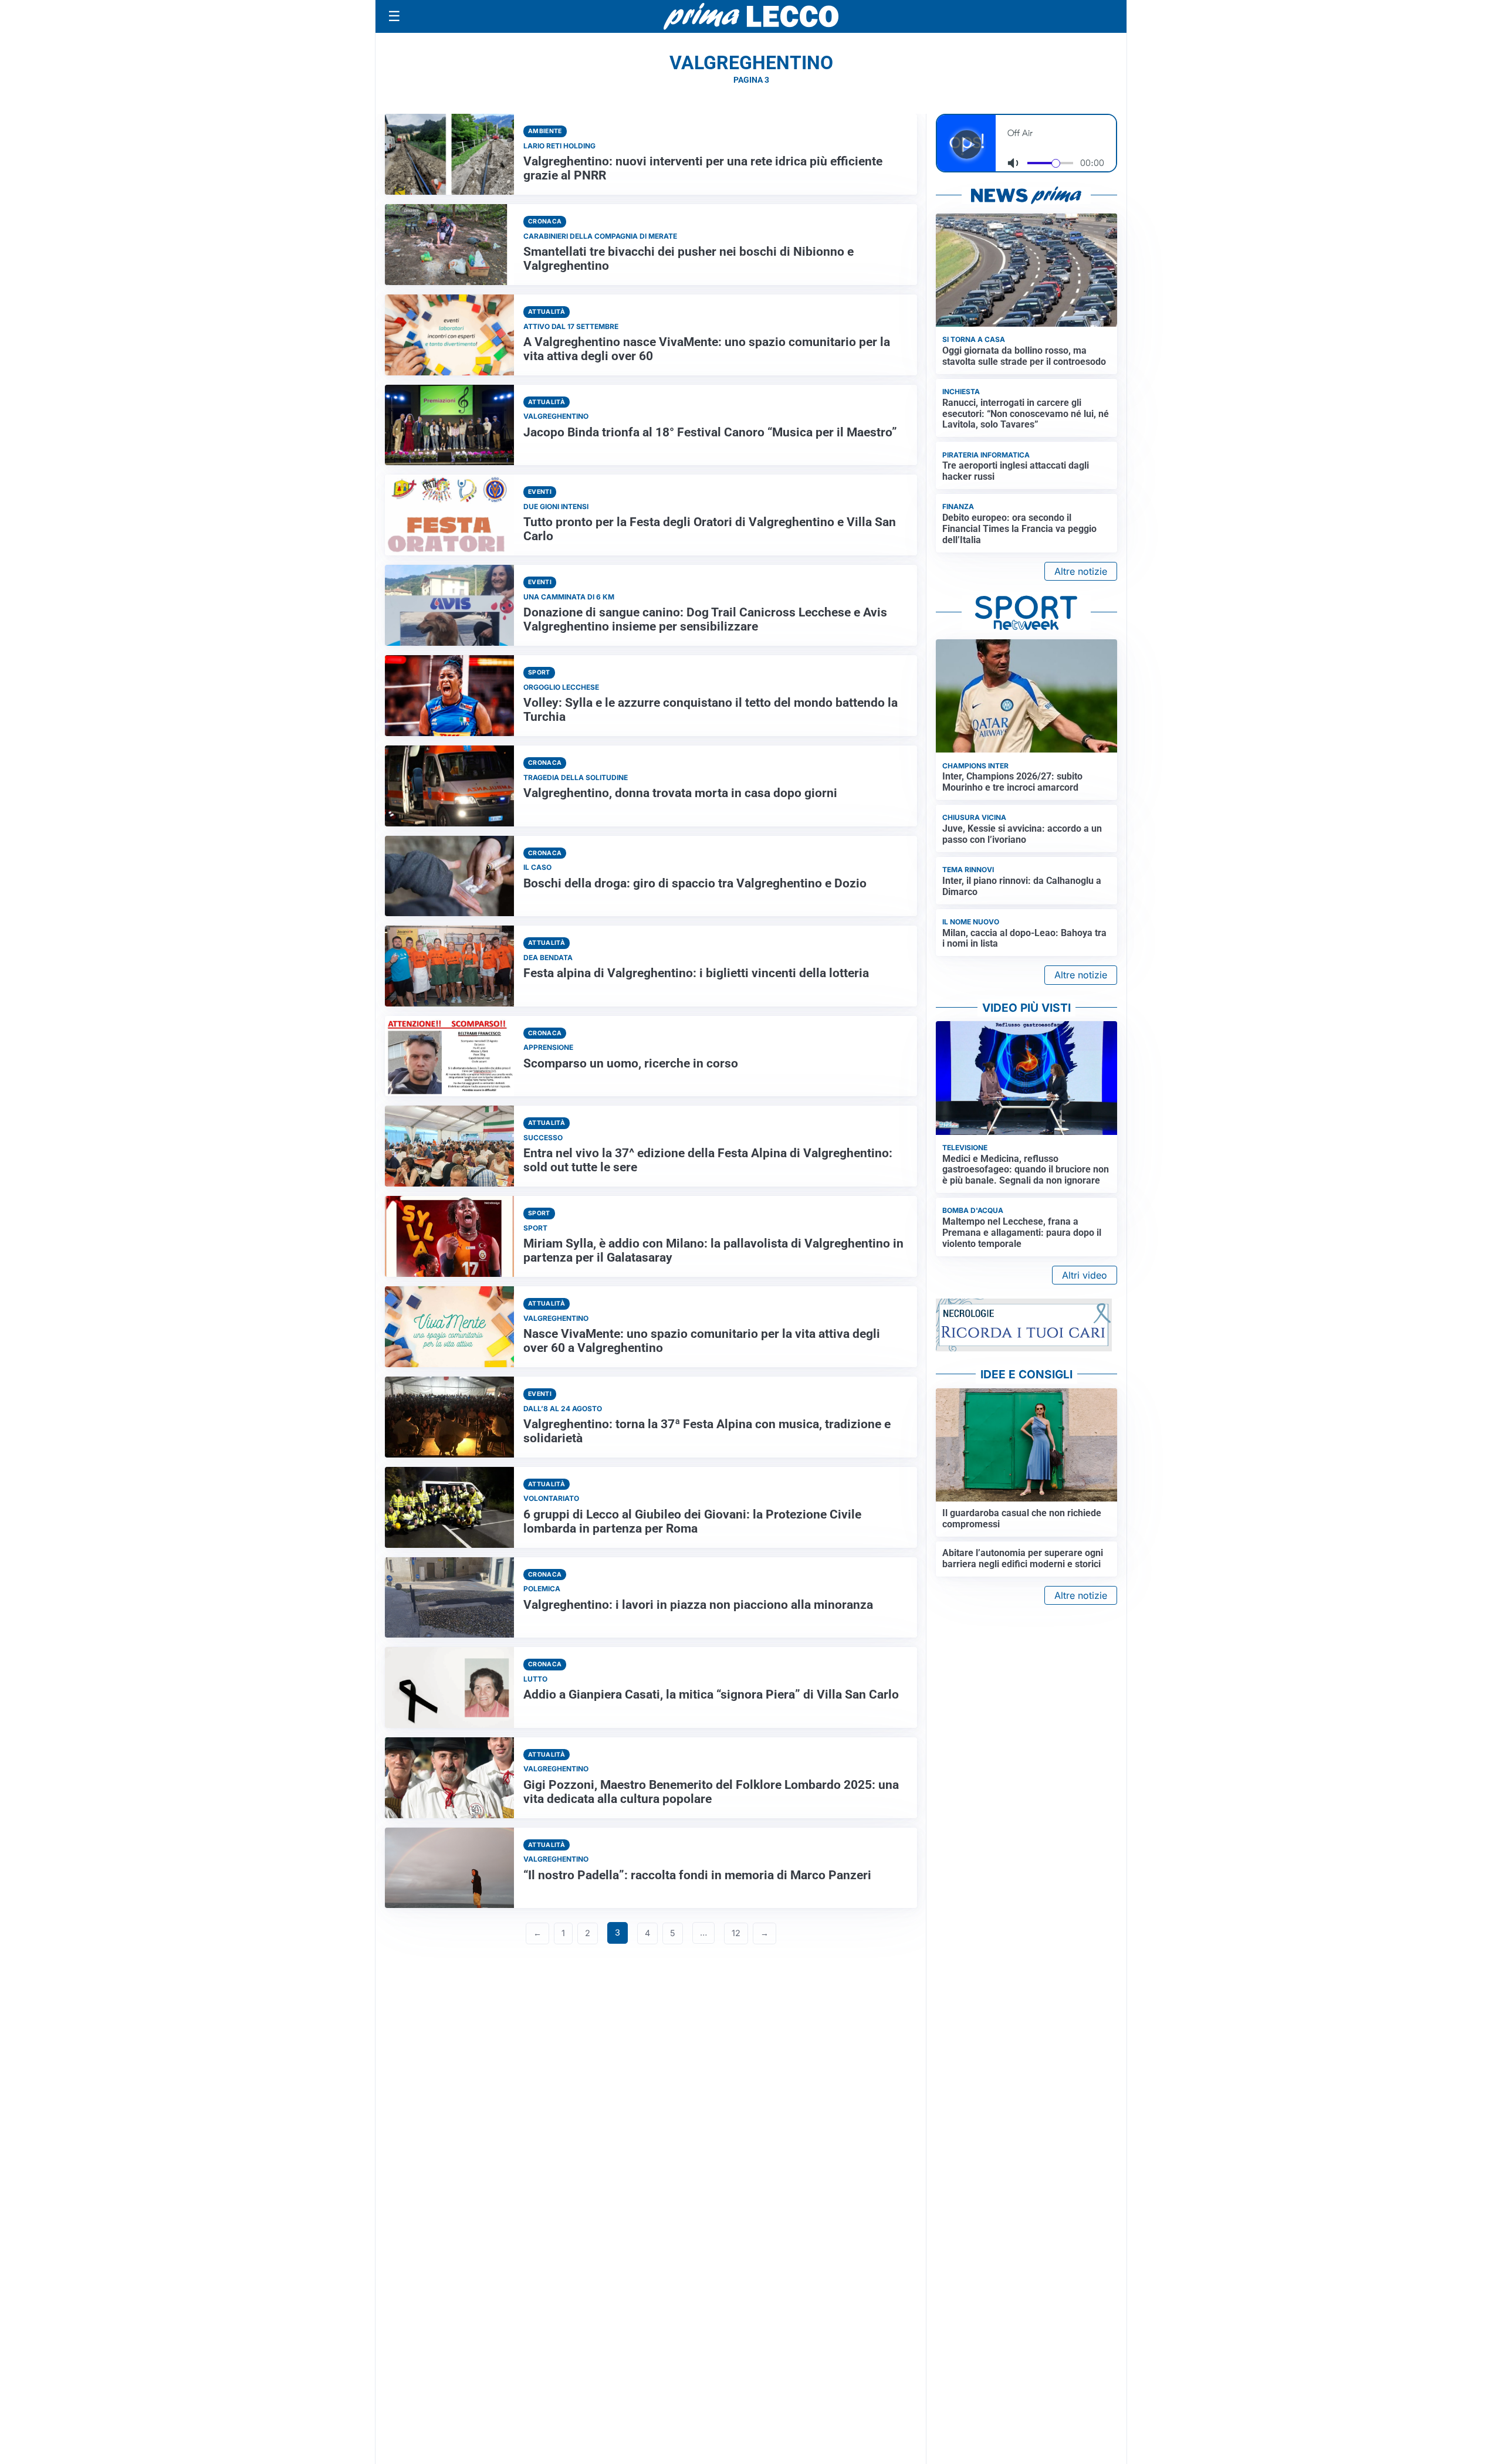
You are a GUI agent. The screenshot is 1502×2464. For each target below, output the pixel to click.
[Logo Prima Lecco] (751, 16)
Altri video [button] (1085, 1275)
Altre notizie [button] (1081, 571)
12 (736, 1933)
